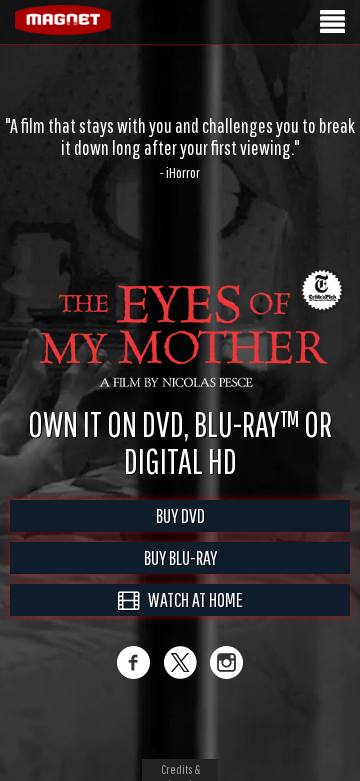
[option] (180, 148)
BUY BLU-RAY (180, 557)
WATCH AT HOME (191, 599)
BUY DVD (180, 515)
